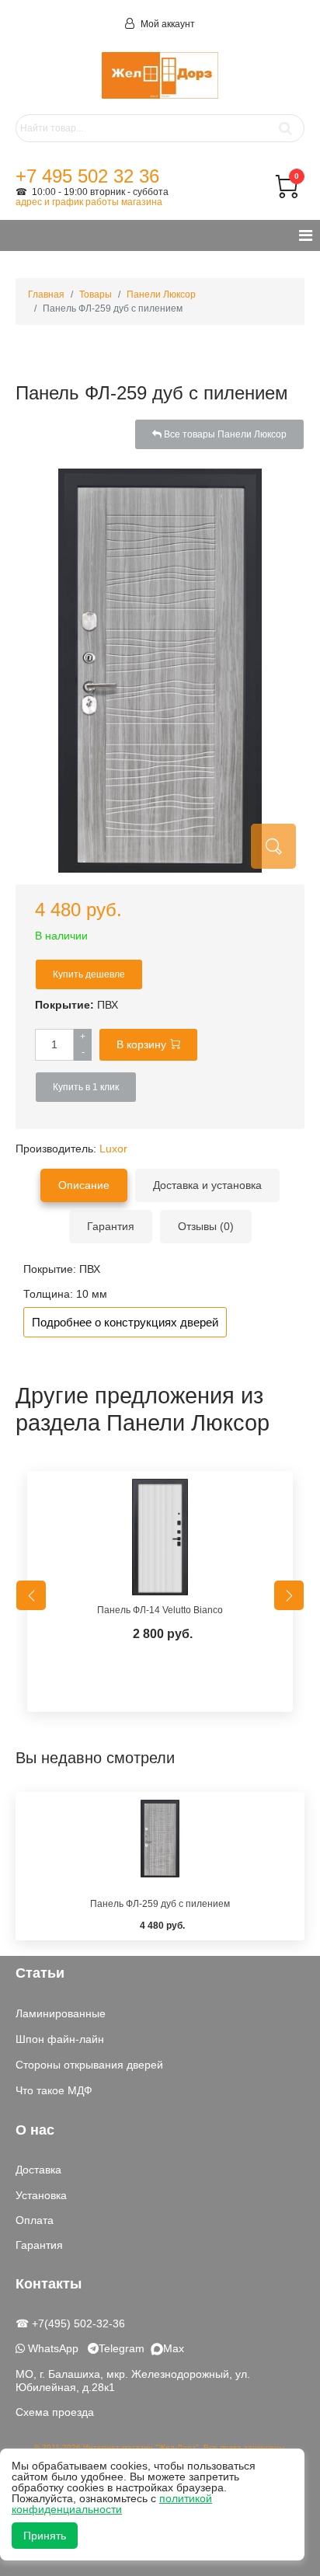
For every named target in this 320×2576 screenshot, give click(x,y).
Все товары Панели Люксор (224, 434)
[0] (287, 194)
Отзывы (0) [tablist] (206, 1226)
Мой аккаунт (167, 24)
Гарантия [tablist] (111, 1226)
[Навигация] (306, 235)
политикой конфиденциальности (112, 2504)
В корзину (141, 1044)
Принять (45, 2536)
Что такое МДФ (54, 2090)
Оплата (35, 2220)
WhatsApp (52, 2348)
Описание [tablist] (84, 1185)
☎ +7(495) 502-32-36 (70, 2323)
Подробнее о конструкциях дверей (125, 1322)
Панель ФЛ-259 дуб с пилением (160, 1904)
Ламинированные (61, 2013)
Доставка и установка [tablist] (207, 1185)
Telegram (125, 2348)
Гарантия (39, 2245)
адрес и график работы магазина (89, 202)
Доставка (38, 2170)
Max (174, 2348)
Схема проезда (55, 2412)
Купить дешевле (89, 974)
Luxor (113, 1149)
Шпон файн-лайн (60, 2039)
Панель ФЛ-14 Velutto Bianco (160, 1610)
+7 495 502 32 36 (87, 176)
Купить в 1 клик (86, 1087)
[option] (160, 1595)
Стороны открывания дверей (89, 2065)
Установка (41, 2195)
